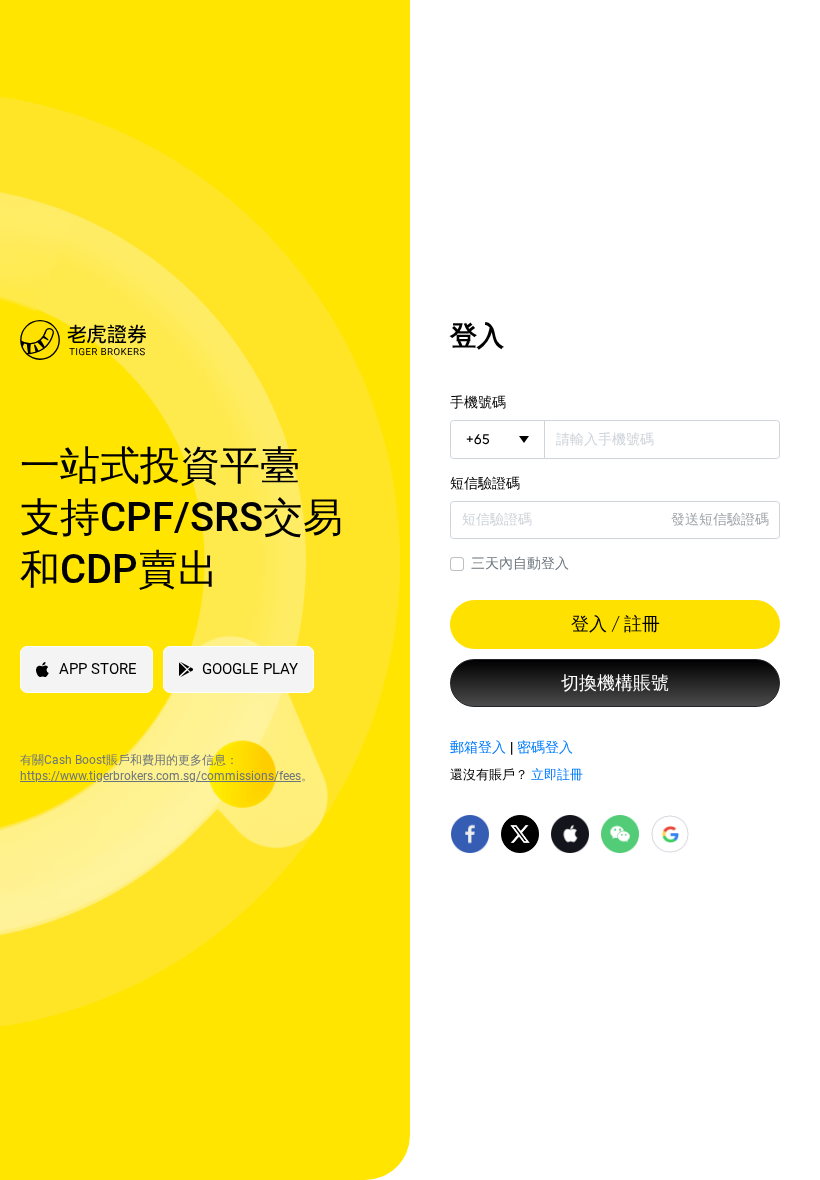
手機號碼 (478, 402)
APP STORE (98, 669)
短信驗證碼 (485, 483)
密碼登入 (545, 747)
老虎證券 (190, 340)
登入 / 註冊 (615, 624)
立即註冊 (557, 774)
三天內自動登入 (520, 563)
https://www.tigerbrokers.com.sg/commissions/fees (160, 776)
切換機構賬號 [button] (615, 683)
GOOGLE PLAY (250, 669)
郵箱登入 (478, 747)
